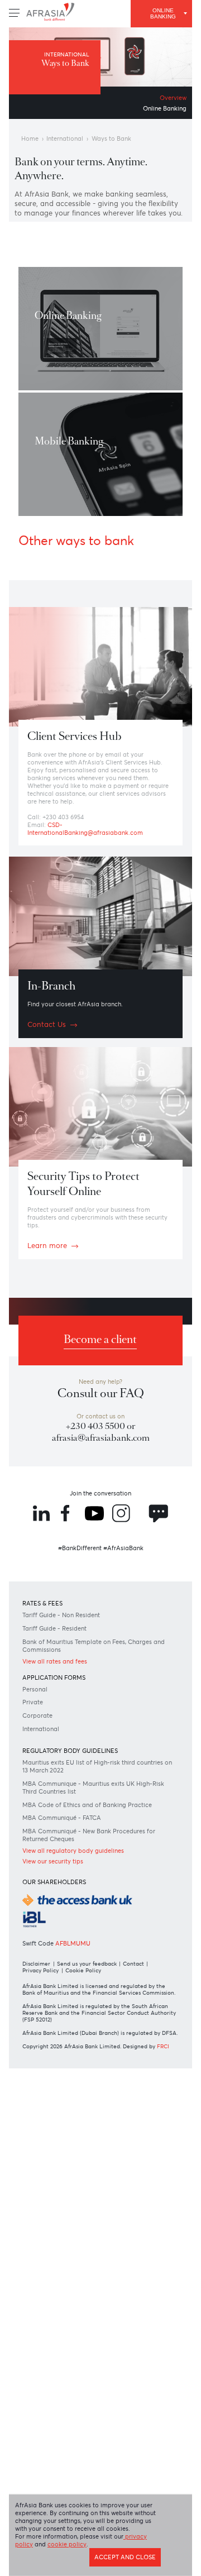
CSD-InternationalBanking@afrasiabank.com (97, 880)
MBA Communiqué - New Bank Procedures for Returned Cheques (98, 1957)
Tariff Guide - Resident (63, 1725)
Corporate (43, 1819)
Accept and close (118, 2563)
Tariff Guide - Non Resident (71, 1710)
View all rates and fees (64, 1760)
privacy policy (40, 2548)
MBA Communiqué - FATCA (71, 1939)
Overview (169, 100)
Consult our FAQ (101, 1468)
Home (33, 144)
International (75, 144)
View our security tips (61, 1985)
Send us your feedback (95, 2099)
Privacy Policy (46, 2107)
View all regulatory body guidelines (85, 1974)
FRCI (32, 2219)
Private (37, 1805)
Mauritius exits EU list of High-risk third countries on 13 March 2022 (91, 1875)
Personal (40, 1791)
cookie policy (104, 2548)
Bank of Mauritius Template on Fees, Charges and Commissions (87, 1743)
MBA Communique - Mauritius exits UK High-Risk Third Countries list (90, 1898)
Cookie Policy (93, 2107)
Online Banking (159, 111)
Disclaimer (40, 2099)
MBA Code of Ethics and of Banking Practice (86, 1920)
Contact (146, 2099)
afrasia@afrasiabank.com (100, 1518)
